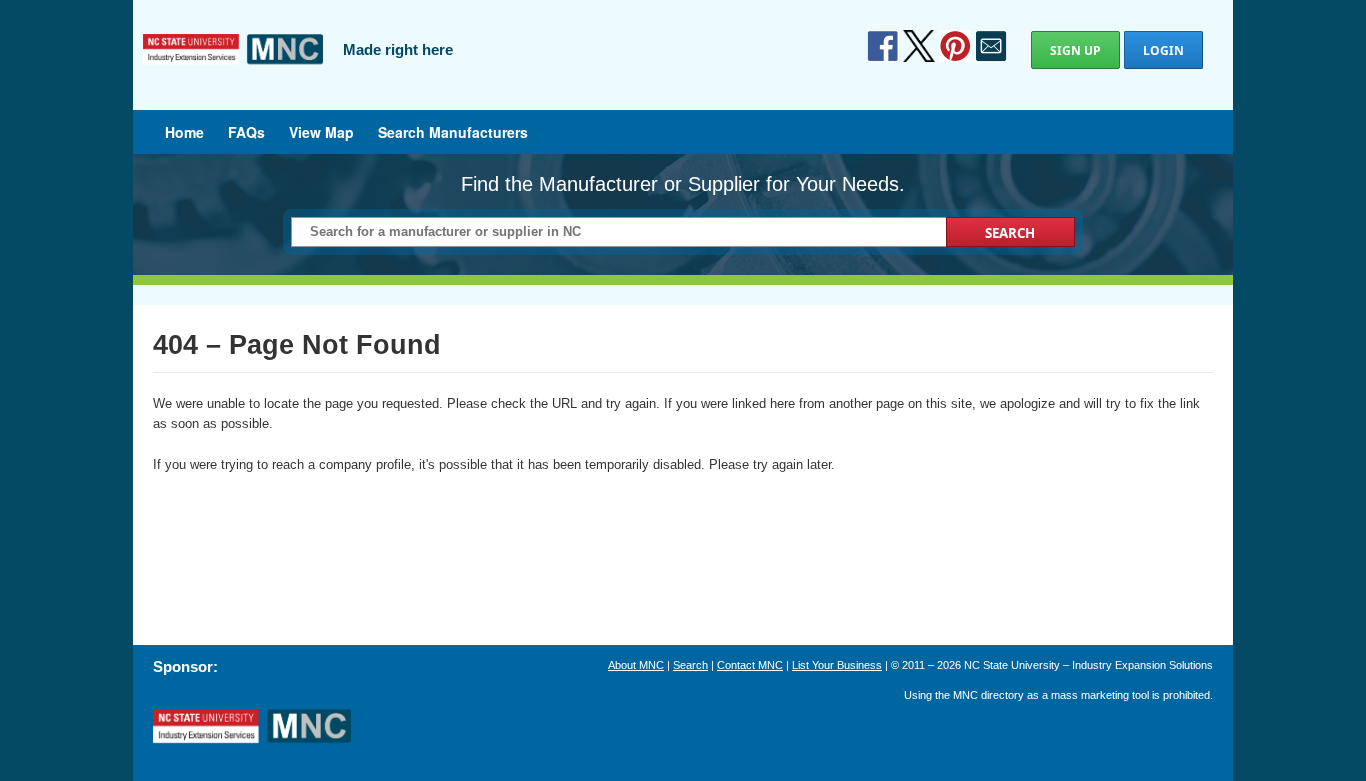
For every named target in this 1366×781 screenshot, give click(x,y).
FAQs (246, 132)
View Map (321, 132)
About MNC (636, 665)
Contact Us (991, 46)
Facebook (883, 46)
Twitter (919, 46)
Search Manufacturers (453, 132)
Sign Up (1075, 50)
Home (184, 132)
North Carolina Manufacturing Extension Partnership (252, 727)
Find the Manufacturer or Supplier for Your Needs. (683, 184)
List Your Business (837, 665)
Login (1163, 50)
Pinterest (955, 46)
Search (690, 665)
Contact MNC (750, 665)
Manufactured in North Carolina (233, 64)
